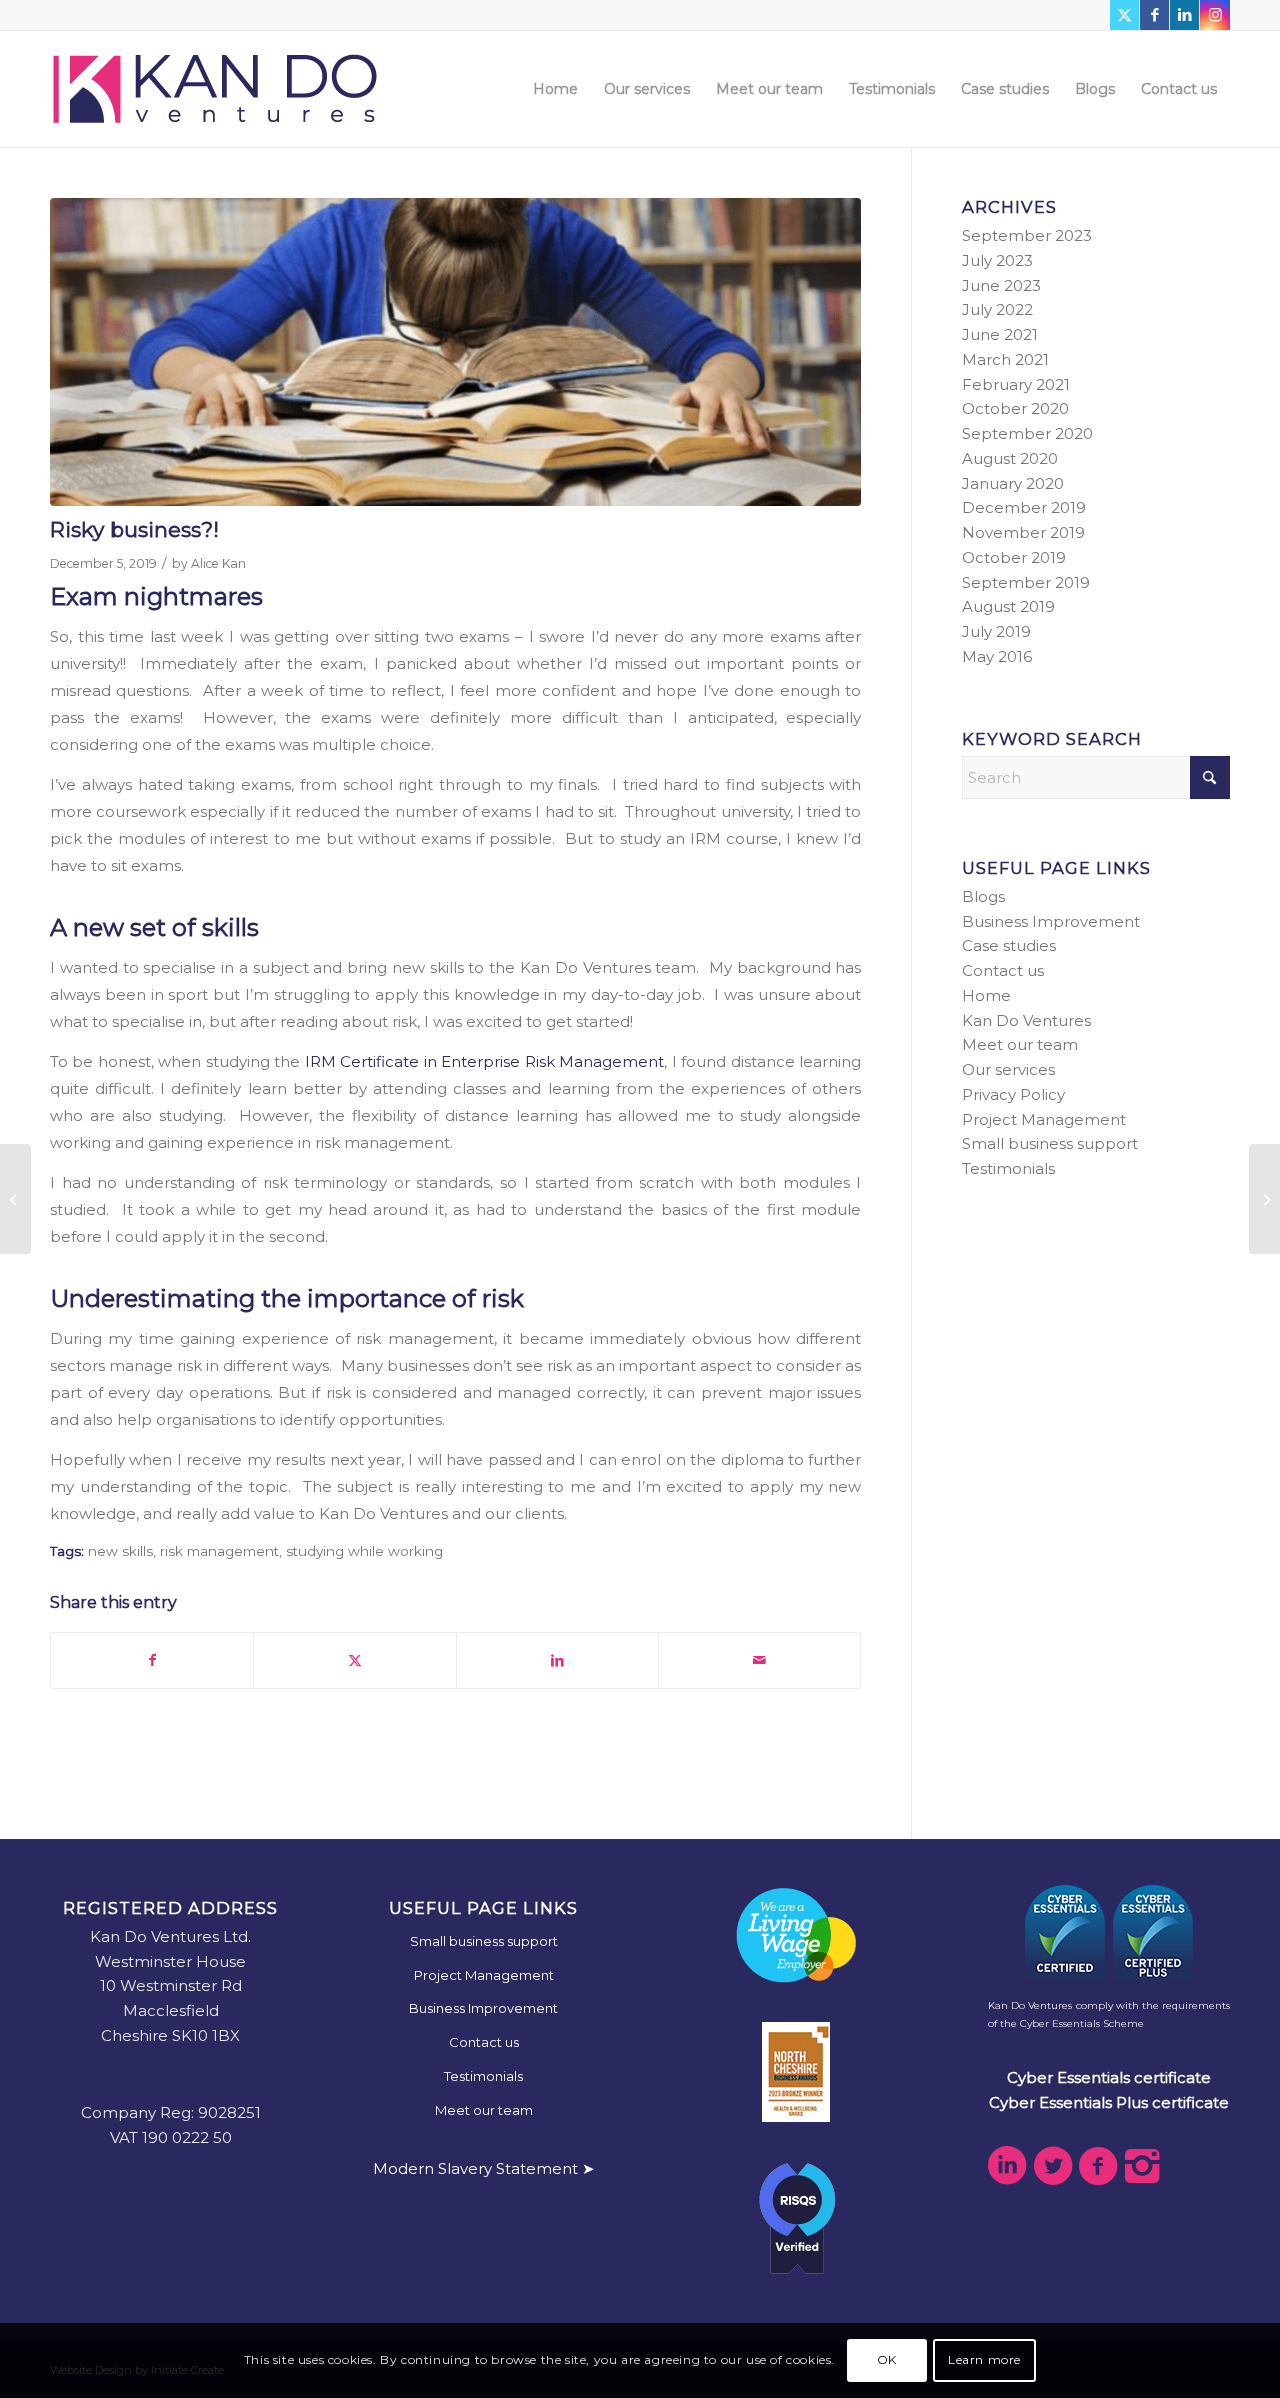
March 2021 (1005, 359)
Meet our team (1020, 1044)
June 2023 (1001, 285)
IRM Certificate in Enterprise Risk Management (484, 1061)
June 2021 (1000, 334)
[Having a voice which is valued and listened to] (1264, 1199)
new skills (120, 1551)
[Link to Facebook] (1154, 15)
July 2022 (997, 309)
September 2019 (1026, 582)
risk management (219, 1551)
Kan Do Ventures (1026, 1020)
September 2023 (1027, 235)
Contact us (1003, 970)
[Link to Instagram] (1215, 15)
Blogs (983, 896)
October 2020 (1015, 408)
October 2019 (1014, 557)
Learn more (984, 2359)
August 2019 (1008, 606)
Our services (1008, 1069)
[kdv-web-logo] (215, 89)
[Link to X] (1124, 15)
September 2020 (1027, 433)
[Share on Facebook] (152, 1660)
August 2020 (1010, 458)
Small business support (1050, 1143)
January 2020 (1013, 483)
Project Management (1044, 1119)
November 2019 (1023, 532)
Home (986, 995)
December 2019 (1024, 507)
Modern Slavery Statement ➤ (484, 2168)
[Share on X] (354, 1660)
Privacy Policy (1013, 1094)
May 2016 (997, 656)
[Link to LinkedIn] (1184, 15)
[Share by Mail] (759, 1660)
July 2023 (997, 260)
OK (887, 2359)
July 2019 (996, 631)
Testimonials (1008, 1168)
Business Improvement (1051, 921)
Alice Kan (218, 563)
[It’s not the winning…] (15, 1199)
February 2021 (1016, 384)
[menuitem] (555, 89)
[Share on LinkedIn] (557, 1660)
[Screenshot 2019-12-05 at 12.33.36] (455, 352)
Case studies (1009, 945)
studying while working (364, 1551)
